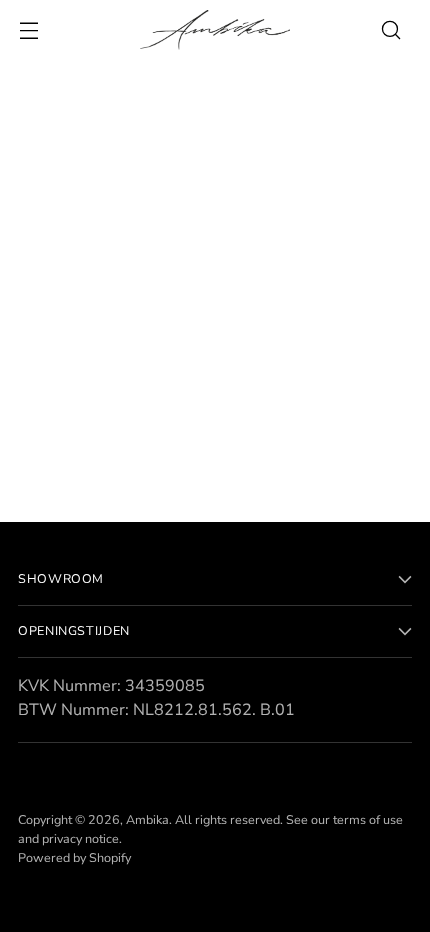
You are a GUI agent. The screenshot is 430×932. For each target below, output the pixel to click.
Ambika (147, 819)
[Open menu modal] (28, 30)
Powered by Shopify (74, 857)
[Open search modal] (390, 30)
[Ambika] (215, 30)
